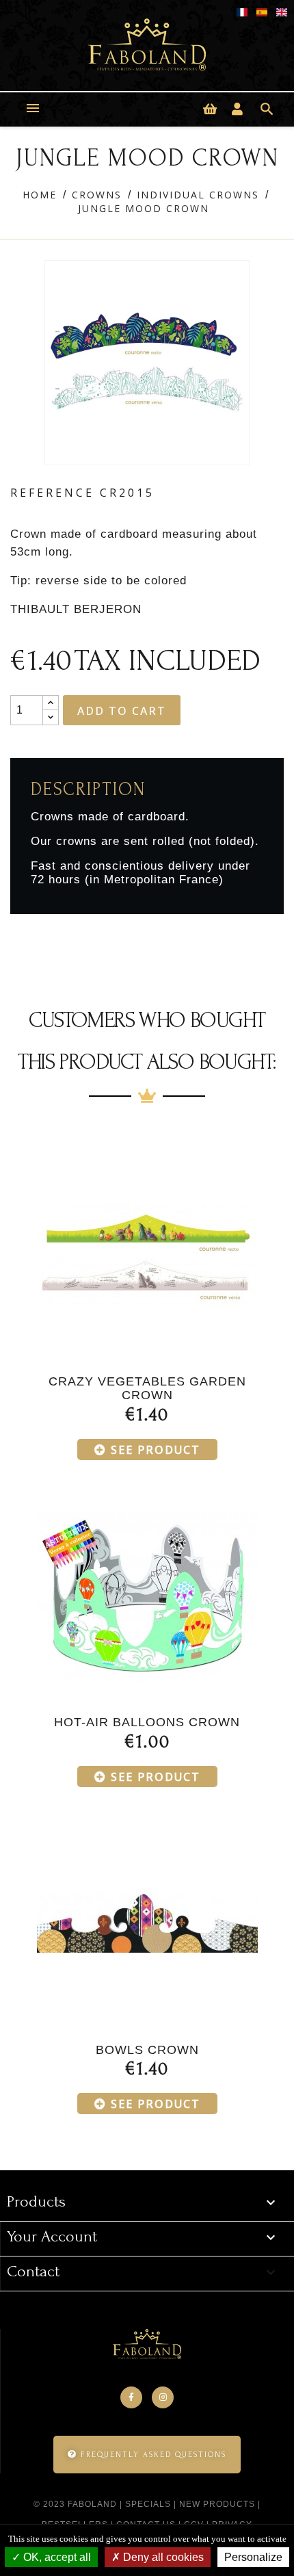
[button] (147, 2455)
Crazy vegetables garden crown (147, 1388)
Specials (148, 2504)
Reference (52, 493)
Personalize (253, 2557)
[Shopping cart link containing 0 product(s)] (210, 109)
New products (217, 2504)
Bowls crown (147, 2050)
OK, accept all (56, 2557)
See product (156, 1450)
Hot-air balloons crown (147, 1722)
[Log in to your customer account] (237, 109)
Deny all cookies (162, 2557)
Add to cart (122, 711)
